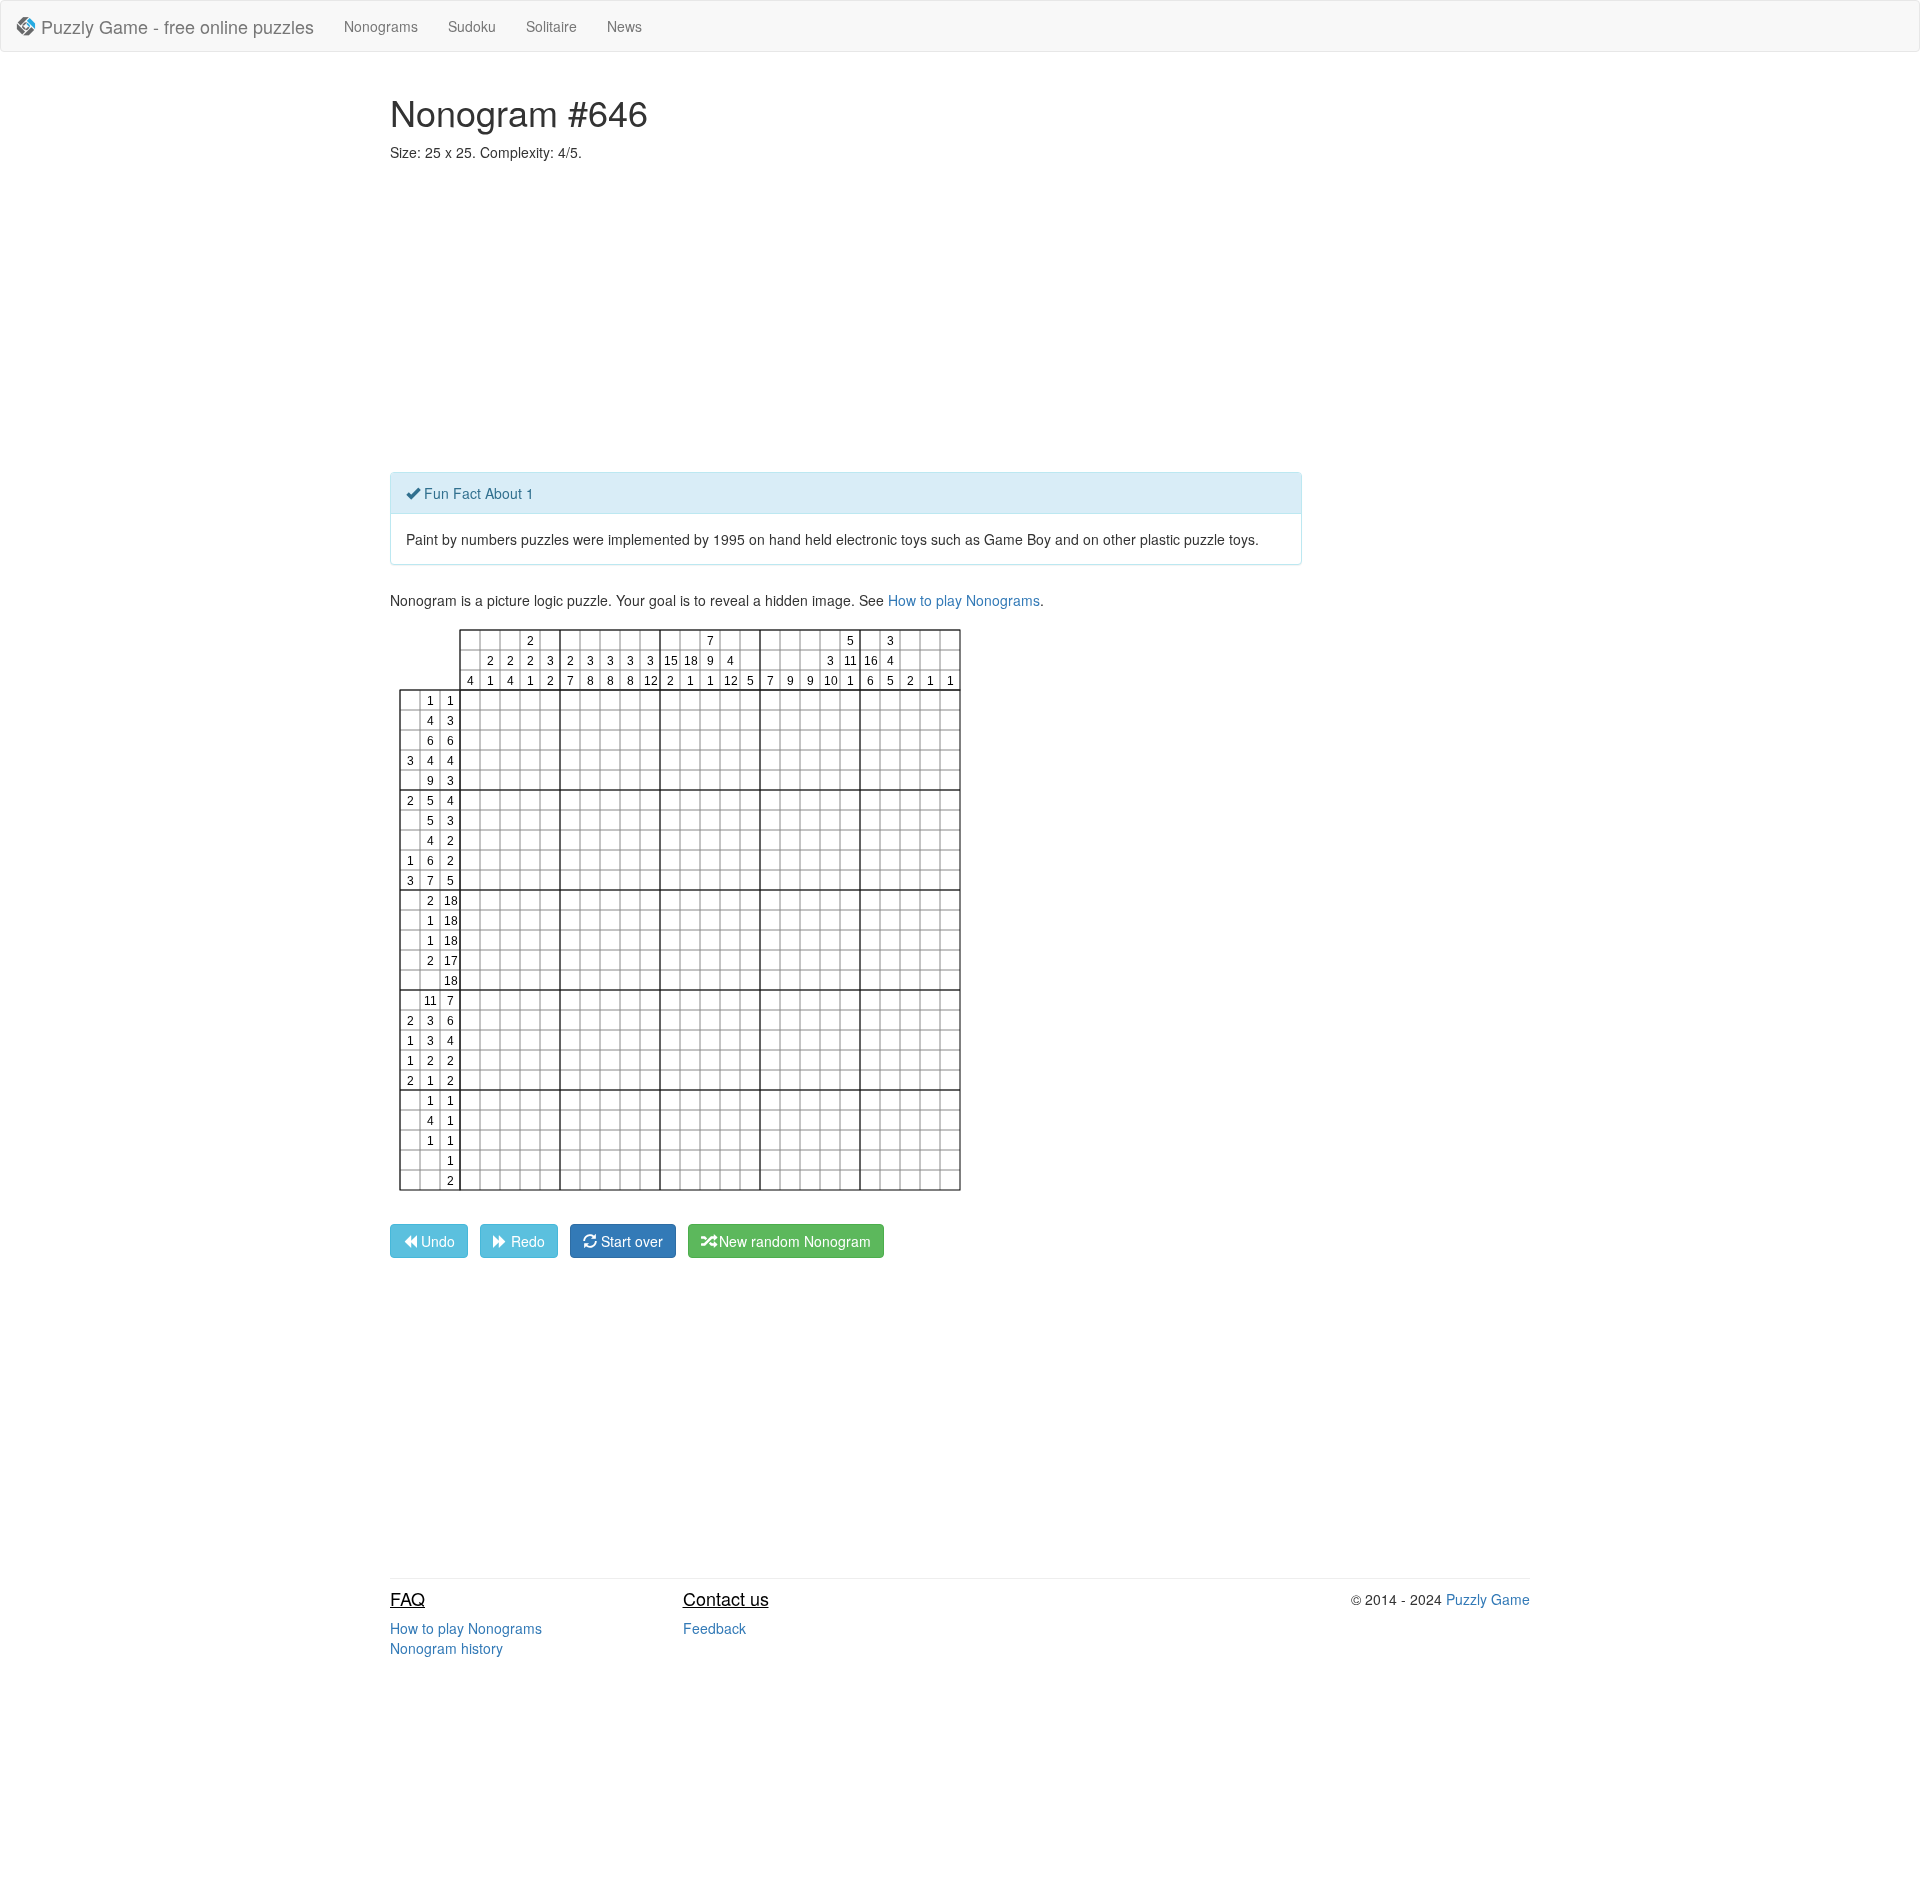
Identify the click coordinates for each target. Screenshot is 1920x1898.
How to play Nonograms (964, 600)
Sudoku (472, 26)
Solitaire (551, 26)
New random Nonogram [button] (793, 1241)
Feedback (714, 1628)
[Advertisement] (960, 322)
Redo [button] (526, 1241)
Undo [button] (436, 1241)
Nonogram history (446, 1648)
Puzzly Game (1488, 1599)
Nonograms (381, 26)
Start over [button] (630, 1241)
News (624, 26)
